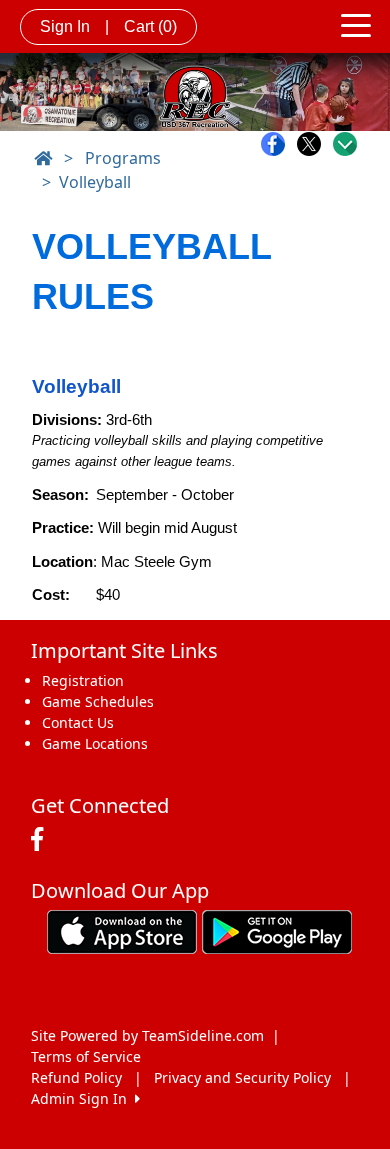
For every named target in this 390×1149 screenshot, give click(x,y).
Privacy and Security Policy (242, 1077)
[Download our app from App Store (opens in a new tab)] (122, 930)
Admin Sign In (83, 1098)
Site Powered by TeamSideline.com (147, 1035)
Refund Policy (76, 1077)
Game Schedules (98, 701)
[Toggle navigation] (356, 24)
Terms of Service (86, 1056)
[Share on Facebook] (278, 144)
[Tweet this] (314, 144)
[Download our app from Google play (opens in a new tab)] (277, 930)
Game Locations (95, 743)
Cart (150, 26)
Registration (83, 680)
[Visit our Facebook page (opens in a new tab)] (42, 840)
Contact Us (78, 722)
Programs (123, 158)
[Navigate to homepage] (43, 158)
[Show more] (345, 144)
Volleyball (95, 182)
